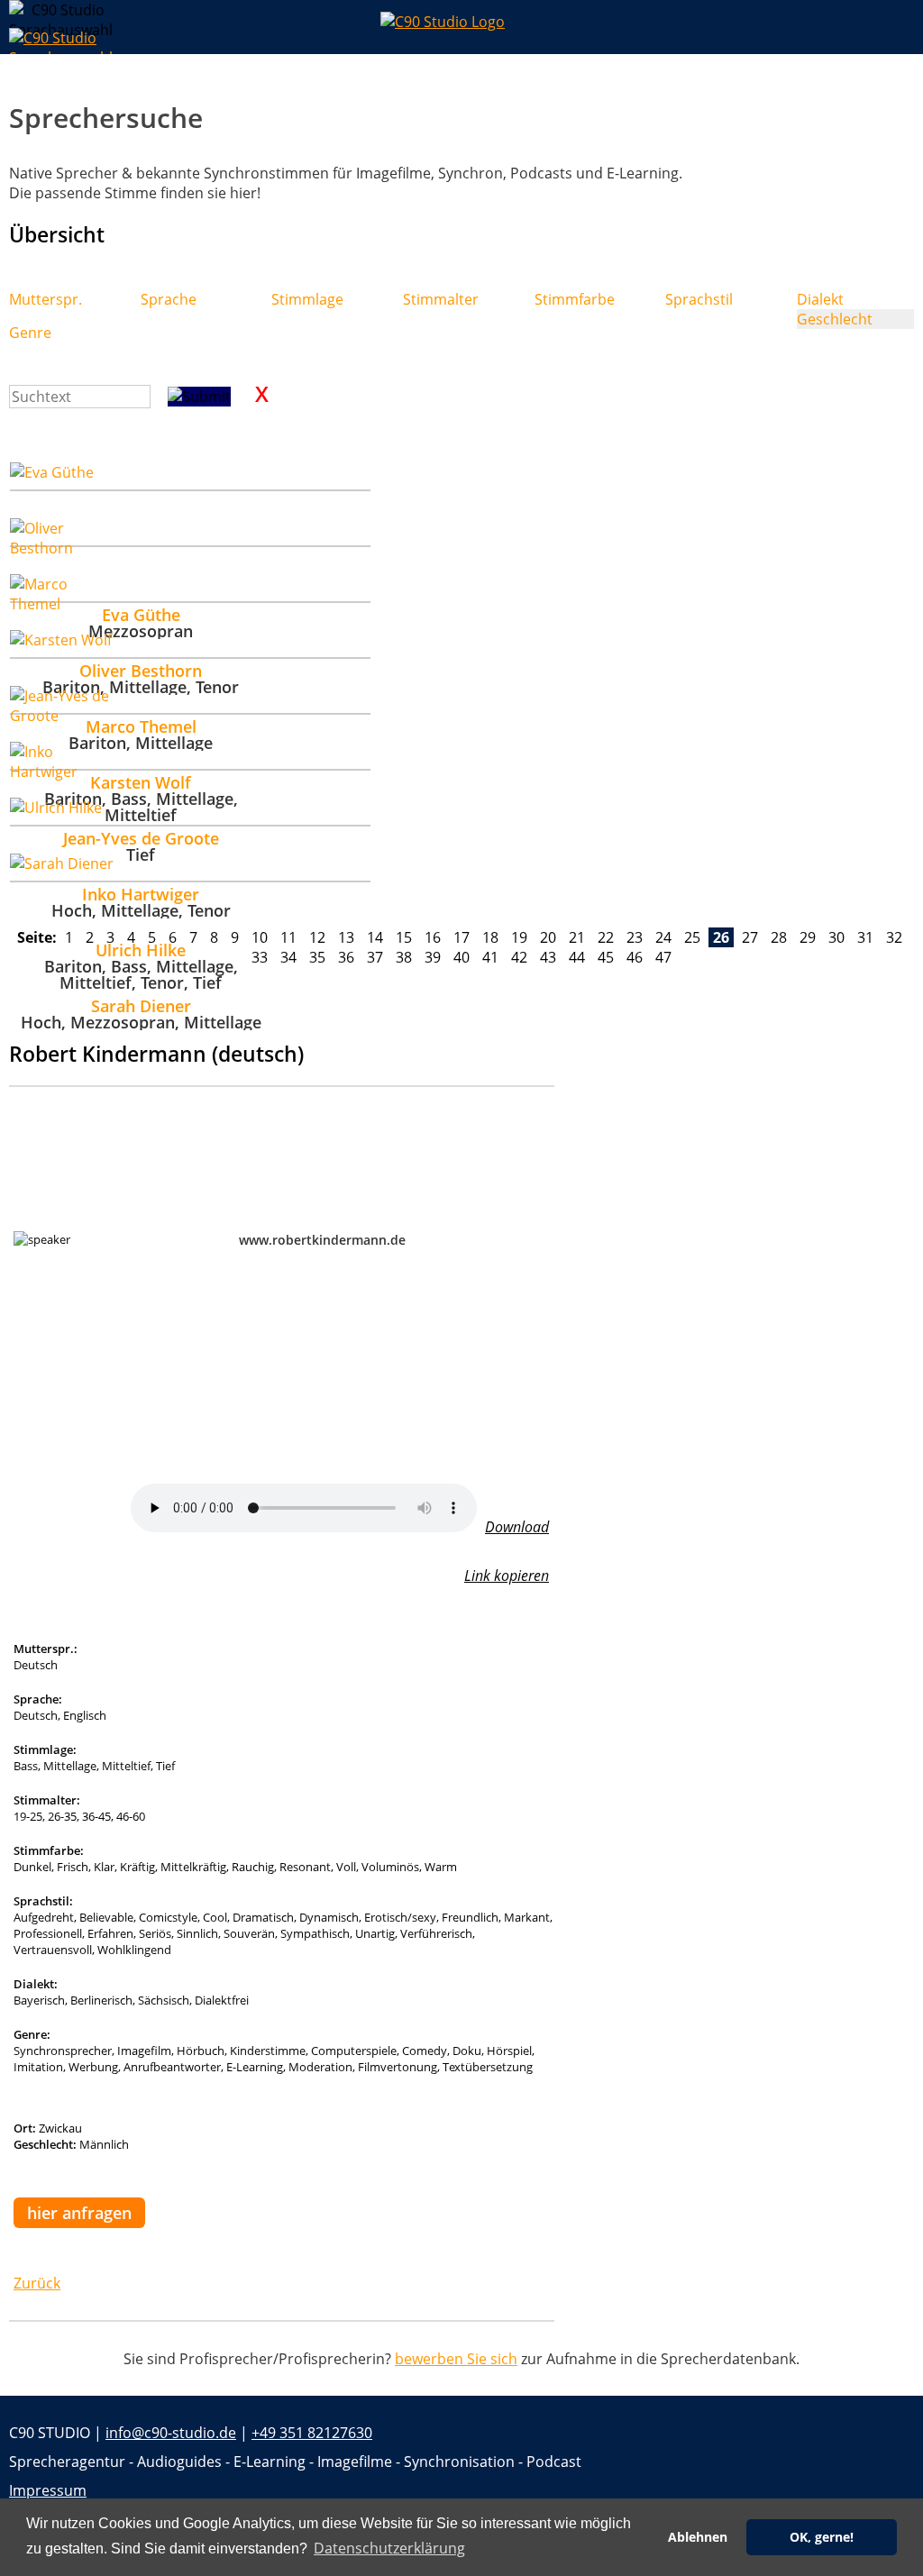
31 (865, 937)
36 (346, 957)
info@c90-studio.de (171, 2433)
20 (548, 937)
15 (404, 937)
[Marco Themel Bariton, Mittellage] (190, 589)
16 (433, 937)
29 (808, 937)
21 (577, 937)
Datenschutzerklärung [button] (389, 2548)
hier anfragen (79, 2213)
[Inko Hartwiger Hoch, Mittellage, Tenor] (190, 756)
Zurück (37, 2283)
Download (517, 1527)
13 (346, 937)
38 (404, 957)
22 (606, 937)
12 (317, 937)
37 (375, 957)
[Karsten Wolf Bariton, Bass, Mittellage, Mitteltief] (190, 644)
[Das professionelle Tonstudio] (461, 27)
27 (750, 937)
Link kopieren (507, 1576)
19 (519, 937)
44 (577, 957)
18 (490, 937)
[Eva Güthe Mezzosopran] (190, 477)
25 (692, 937)
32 (894, 937)
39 (433, 957)
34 (288, 957)
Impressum (48, 2490)
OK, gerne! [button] (822, 2537)
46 (635, 957)
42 (519, 957)
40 (461, 957)
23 (635, 937)
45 (606, 957)
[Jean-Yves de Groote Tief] (190, 700)
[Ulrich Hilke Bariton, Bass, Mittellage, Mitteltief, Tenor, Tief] (190, 812)
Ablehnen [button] (698, 2537)
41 (490, 957)
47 (663, 957)
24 (663, 937)
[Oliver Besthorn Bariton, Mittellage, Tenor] (190, 533)
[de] (23, 14)
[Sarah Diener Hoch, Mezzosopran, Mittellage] (190, 868)
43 (548, 957)
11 (288, 937)
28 (779, 937)
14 (375, 937)
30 (836, 937)
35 (317, 957)
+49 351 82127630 (312, 2433)
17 (461, 937)
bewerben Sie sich (456, 2359)
